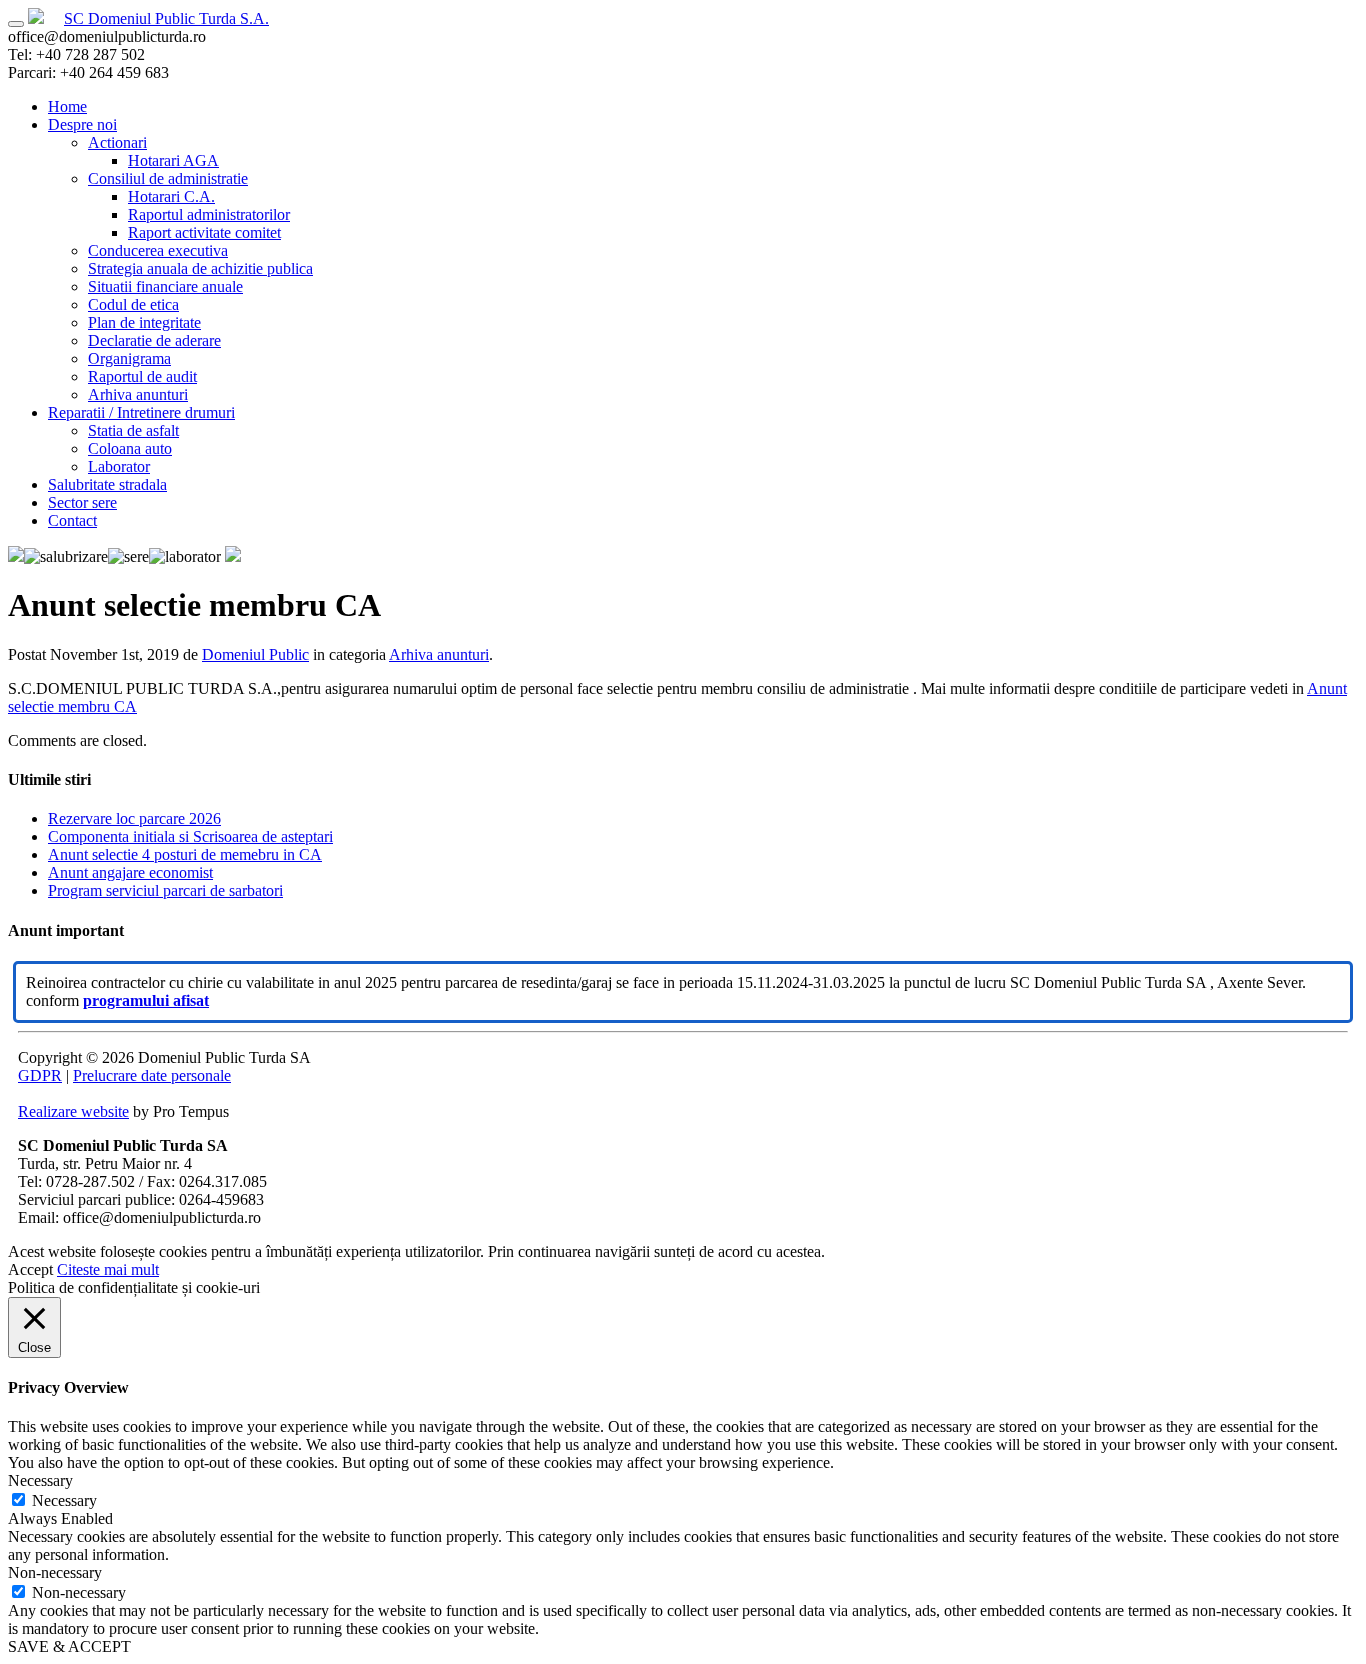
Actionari (117, 142)
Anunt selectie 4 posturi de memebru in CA (185, 854)
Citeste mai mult (108, 1269)
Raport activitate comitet (204, 232)
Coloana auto (130, 448)
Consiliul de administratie (168, 178)
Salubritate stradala (107, 484)
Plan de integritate (144, 322)
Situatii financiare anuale (165, 286)
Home (67, 106)
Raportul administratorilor (209, 214)
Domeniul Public (255, 654)
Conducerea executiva (158, 250)
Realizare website (73, 1111)
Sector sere (82, 502)
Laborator (119, 466)
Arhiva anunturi (138, 394)
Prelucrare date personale (152, 1075)
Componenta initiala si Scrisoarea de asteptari (190, 836)
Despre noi (82, 124)
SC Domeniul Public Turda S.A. (166, 18)
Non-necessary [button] (55, 1572)
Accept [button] (30, 1269)
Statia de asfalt (133, 430)
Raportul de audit (142, 376)
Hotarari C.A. (171, 196)
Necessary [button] (40, 1480)
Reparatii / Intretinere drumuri (141, 412)
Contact (72, 520)
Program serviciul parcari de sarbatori (165, 890)
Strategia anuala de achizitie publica (200, 268)
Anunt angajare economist (130, 872)
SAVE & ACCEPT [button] (69, 1646)
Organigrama (129, 358)
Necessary (64, 1500)
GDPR (40, 1075)
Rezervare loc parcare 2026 (134, 818)
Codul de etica (133, 304)
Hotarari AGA (173, 160)
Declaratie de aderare (154, 340)
